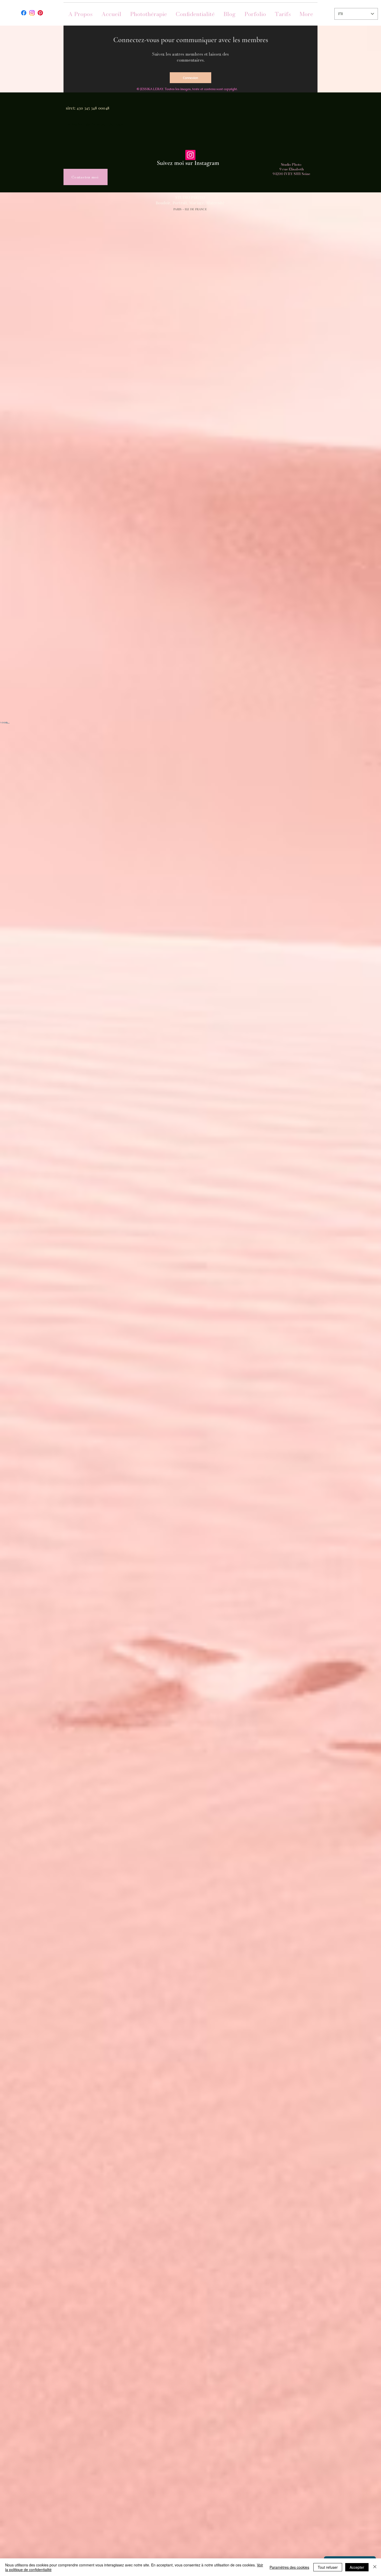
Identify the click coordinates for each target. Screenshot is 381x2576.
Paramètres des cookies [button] (289, 2567)
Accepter (357, 2567)
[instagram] (32, 13)
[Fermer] (375, 2567)
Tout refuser (328, 2567)
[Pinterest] (40, 13)
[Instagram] (190, 155)
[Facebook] (24, 13)
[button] (255, 14)
